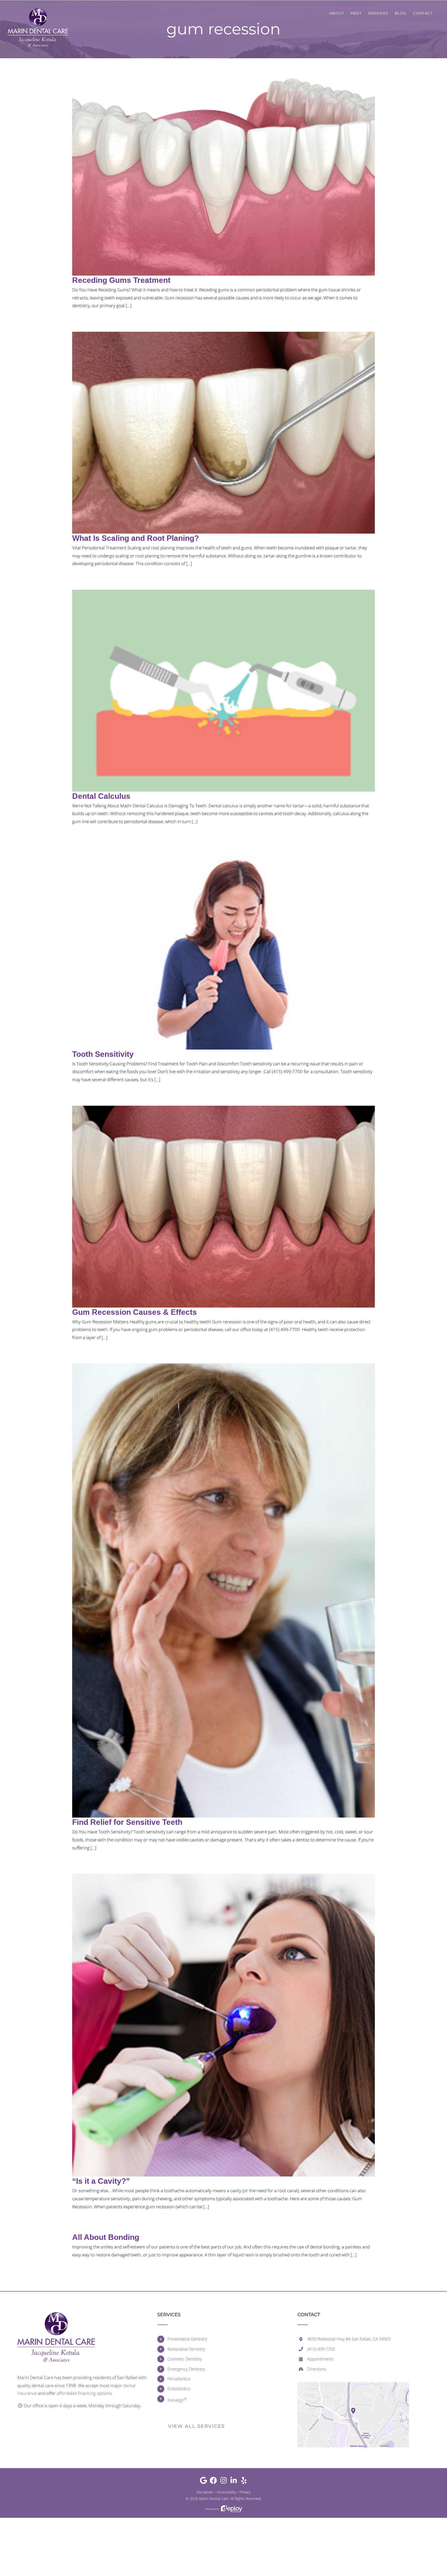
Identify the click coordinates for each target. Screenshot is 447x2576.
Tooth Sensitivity (103, 1054)
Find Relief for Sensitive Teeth (127, 1822)
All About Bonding (106, 2237)
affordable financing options (84, 2393)
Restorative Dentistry (186, 2349)
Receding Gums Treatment (121, 280)
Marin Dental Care (214, 2499)
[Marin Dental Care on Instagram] (224, 2482)
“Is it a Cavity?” (101, 2181)
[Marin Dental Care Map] (353, 2384)
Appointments (320, 2359)
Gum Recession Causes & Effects (135, 1312)
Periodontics (179, 2379)
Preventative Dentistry (187, 2339)
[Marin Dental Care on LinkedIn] (234, 2482)
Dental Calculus (101, 796)
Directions (317, 2369)
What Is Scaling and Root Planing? (136, 538)
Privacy (245, 2492)
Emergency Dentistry (186, 2369)
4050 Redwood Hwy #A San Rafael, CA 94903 (349, 2339)
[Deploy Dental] (232, 2509)
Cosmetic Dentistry (185, 2359)
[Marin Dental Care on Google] (203, 2482)
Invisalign (177, 2400)
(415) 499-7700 (321, 2349)
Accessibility (226, 2492)
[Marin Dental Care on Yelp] (244, 2482)
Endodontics (179, 2389)
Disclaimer (205, 2492)
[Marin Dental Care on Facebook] (214, 2482)
